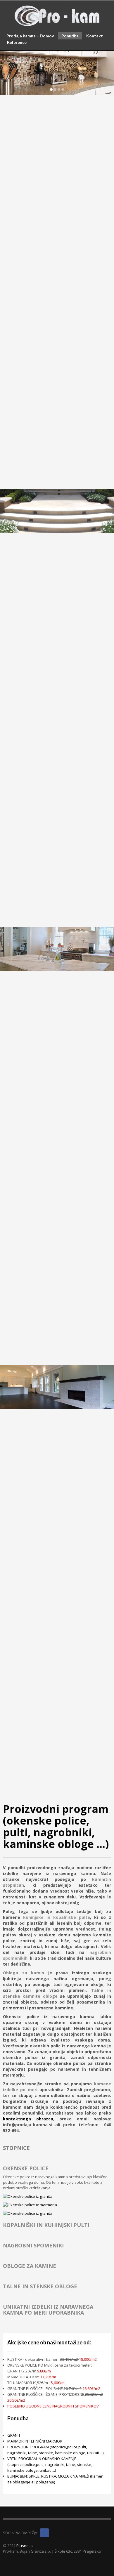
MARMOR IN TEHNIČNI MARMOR (35, 2441)
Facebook (44, 2533)
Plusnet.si (25, 2546)
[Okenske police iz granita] (43, 2196)
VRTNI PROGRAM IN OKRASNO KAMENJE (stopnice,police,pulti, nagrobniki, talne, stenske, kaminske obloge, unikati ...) (50, 2464)
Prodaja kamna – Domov (30, 36)
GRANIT (14, 2435)
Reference (17, 42)
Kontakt (95, 36)
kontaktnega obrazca (28, 2119)
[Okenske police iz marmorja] (43, 2205)
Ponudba (70, 36)
